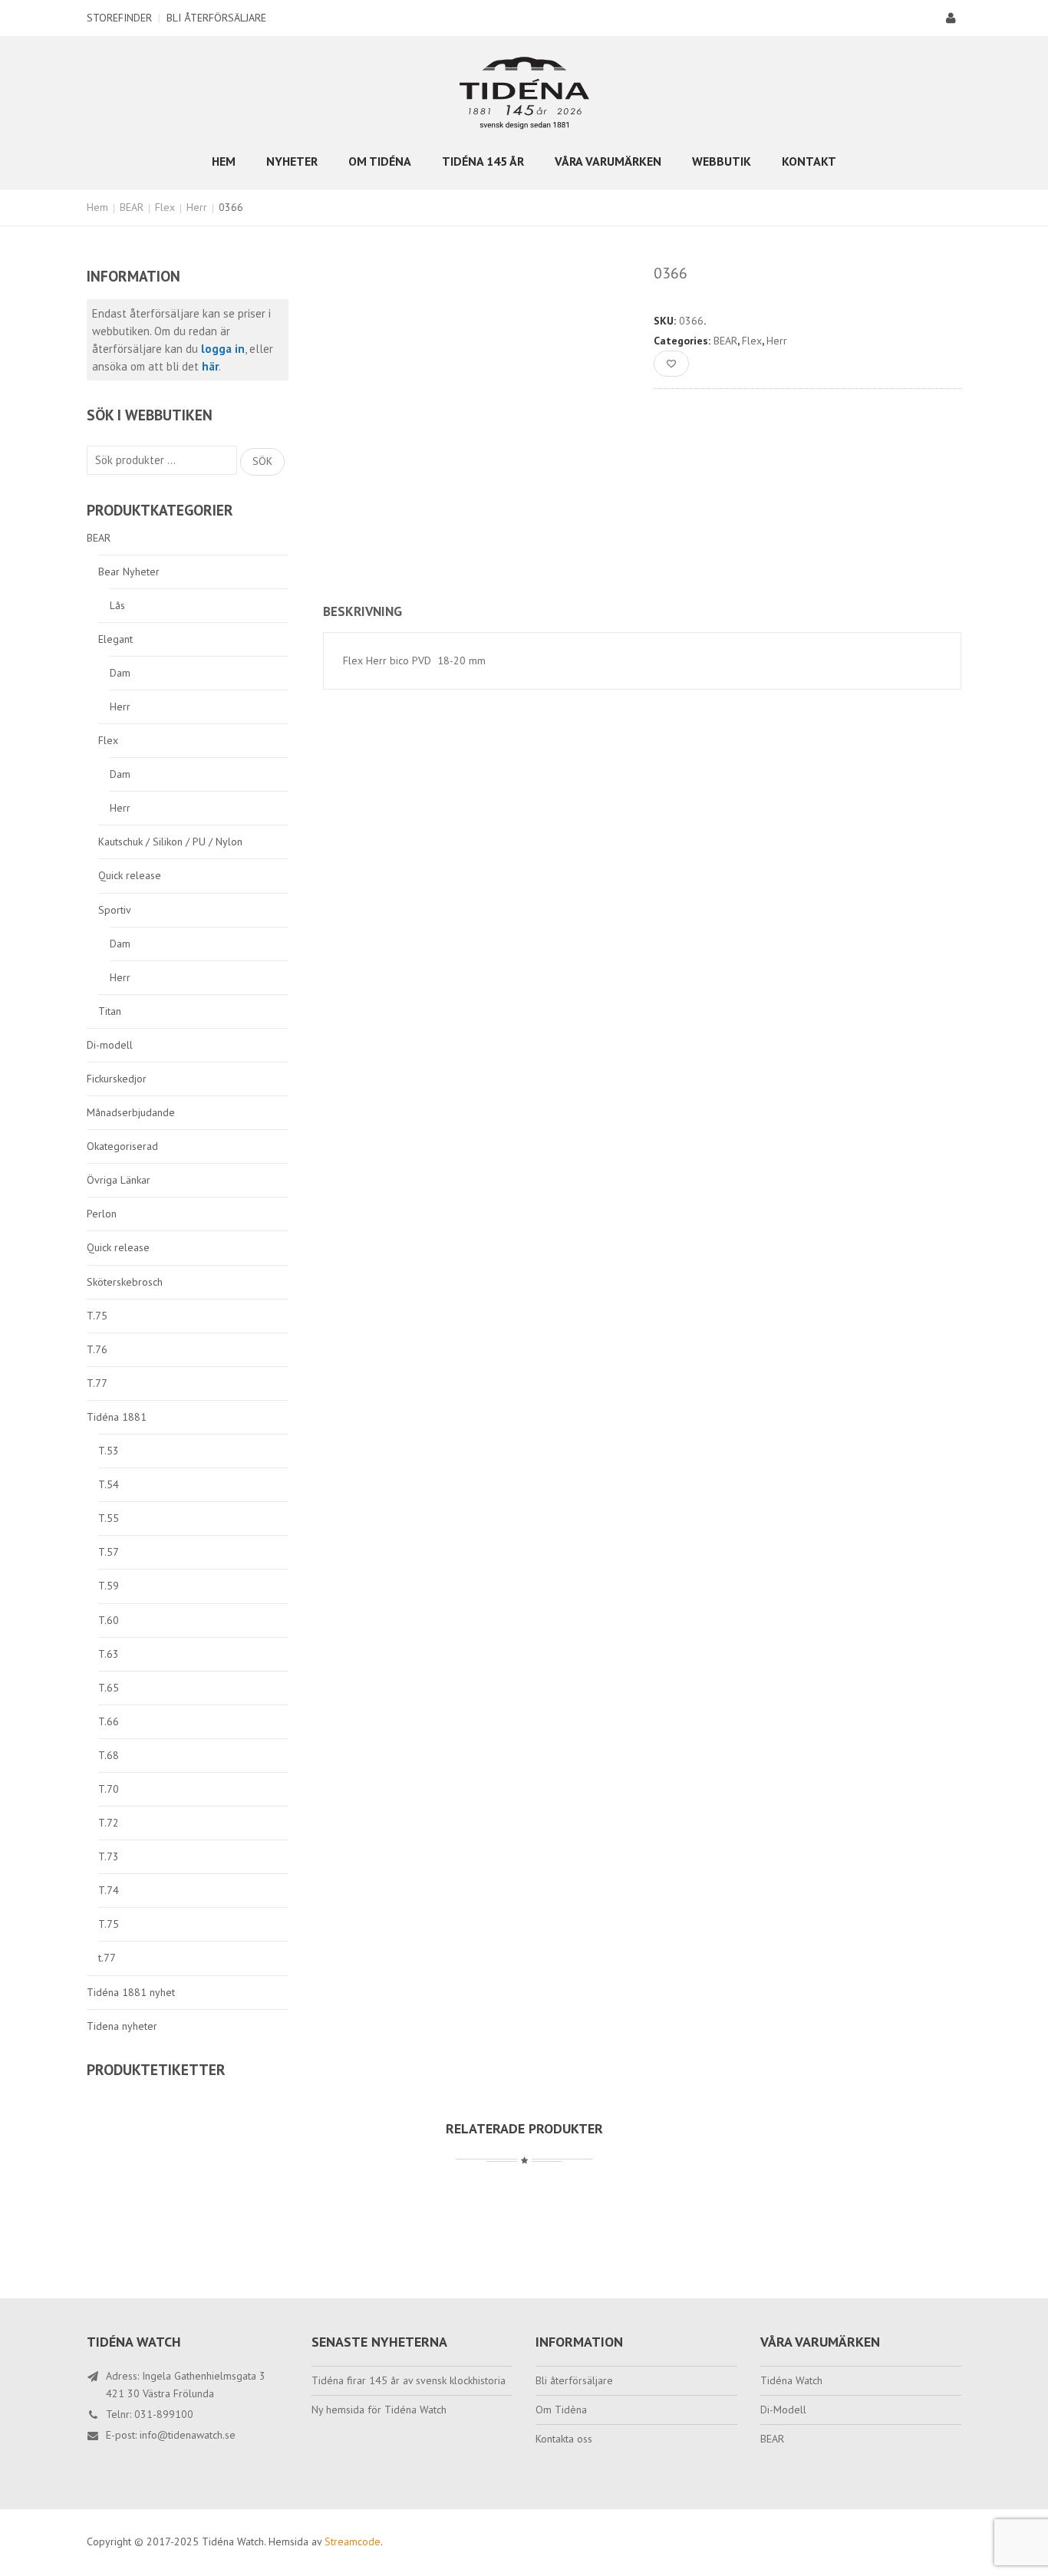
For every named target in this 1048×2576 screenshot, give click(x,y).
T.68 (109, 1755)
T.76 (97, 1349)
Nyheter (292, 161)
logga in (223, 349)
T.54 (109, 1484)
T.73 (109, 1856)
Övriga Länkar (119, 1180)
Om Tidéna (380, 161)
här (210, 366)
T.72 (109, 1823)
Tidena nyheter (122, 2026)
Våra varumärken (608, 161)
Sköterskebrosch (125, 1282)
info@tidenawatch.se (188, 2435)
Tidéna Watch (791, 2380)
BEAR (132, 207)
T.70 (109, 1789)
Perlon (102, 1214)
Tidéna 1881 (117, 1417)
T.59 (109, 1586)
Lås (117, 605)
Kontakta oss (564, 2439)
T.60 (109, 1620)
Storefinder (119, 18)
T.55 (109, 1518)
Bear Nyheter (129, 572)
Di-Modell (783, 2410)
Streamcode (353, 2541)
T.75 (97, 1316)
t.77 (107, 1958)
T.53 (109, 1451)
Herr (197, 207)
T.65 (109, 1688)
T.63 (109, 1654)
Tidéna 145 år (483, 161)
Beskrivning (363, 611)
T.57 (109, 1552)
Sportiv (115, 910)
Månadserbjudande (131, 1112)
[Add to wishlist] (671, 364)
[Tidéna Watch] (524, 92)
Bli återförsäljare (216, 18)
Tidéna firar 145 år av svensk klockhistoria (409, 2380)
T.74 (109, 1890)
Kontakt (809, 161)
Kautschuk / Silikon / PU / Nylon (170, 842)
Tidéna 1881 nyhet (131, 1992)
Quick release (130, 875)
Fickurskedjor (117, 1079)
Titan (110, 1011)
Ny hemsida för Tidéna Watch (379, 2410)
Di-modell (110, 1045)
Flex (165, 207)
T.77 (97, 1383)
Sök (262, 461)
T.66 (109, 1721)
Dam (120, 673)
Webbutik (722, 161)
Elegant (115, 639)
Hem (224, 161)
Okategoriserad (122, 1146)
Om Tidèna (561, 2410)
